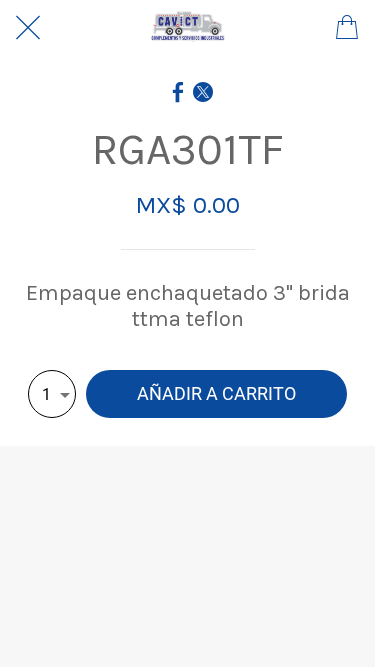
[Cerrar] (28, 28)
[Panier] (347, 28)
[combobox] (52, 394)
